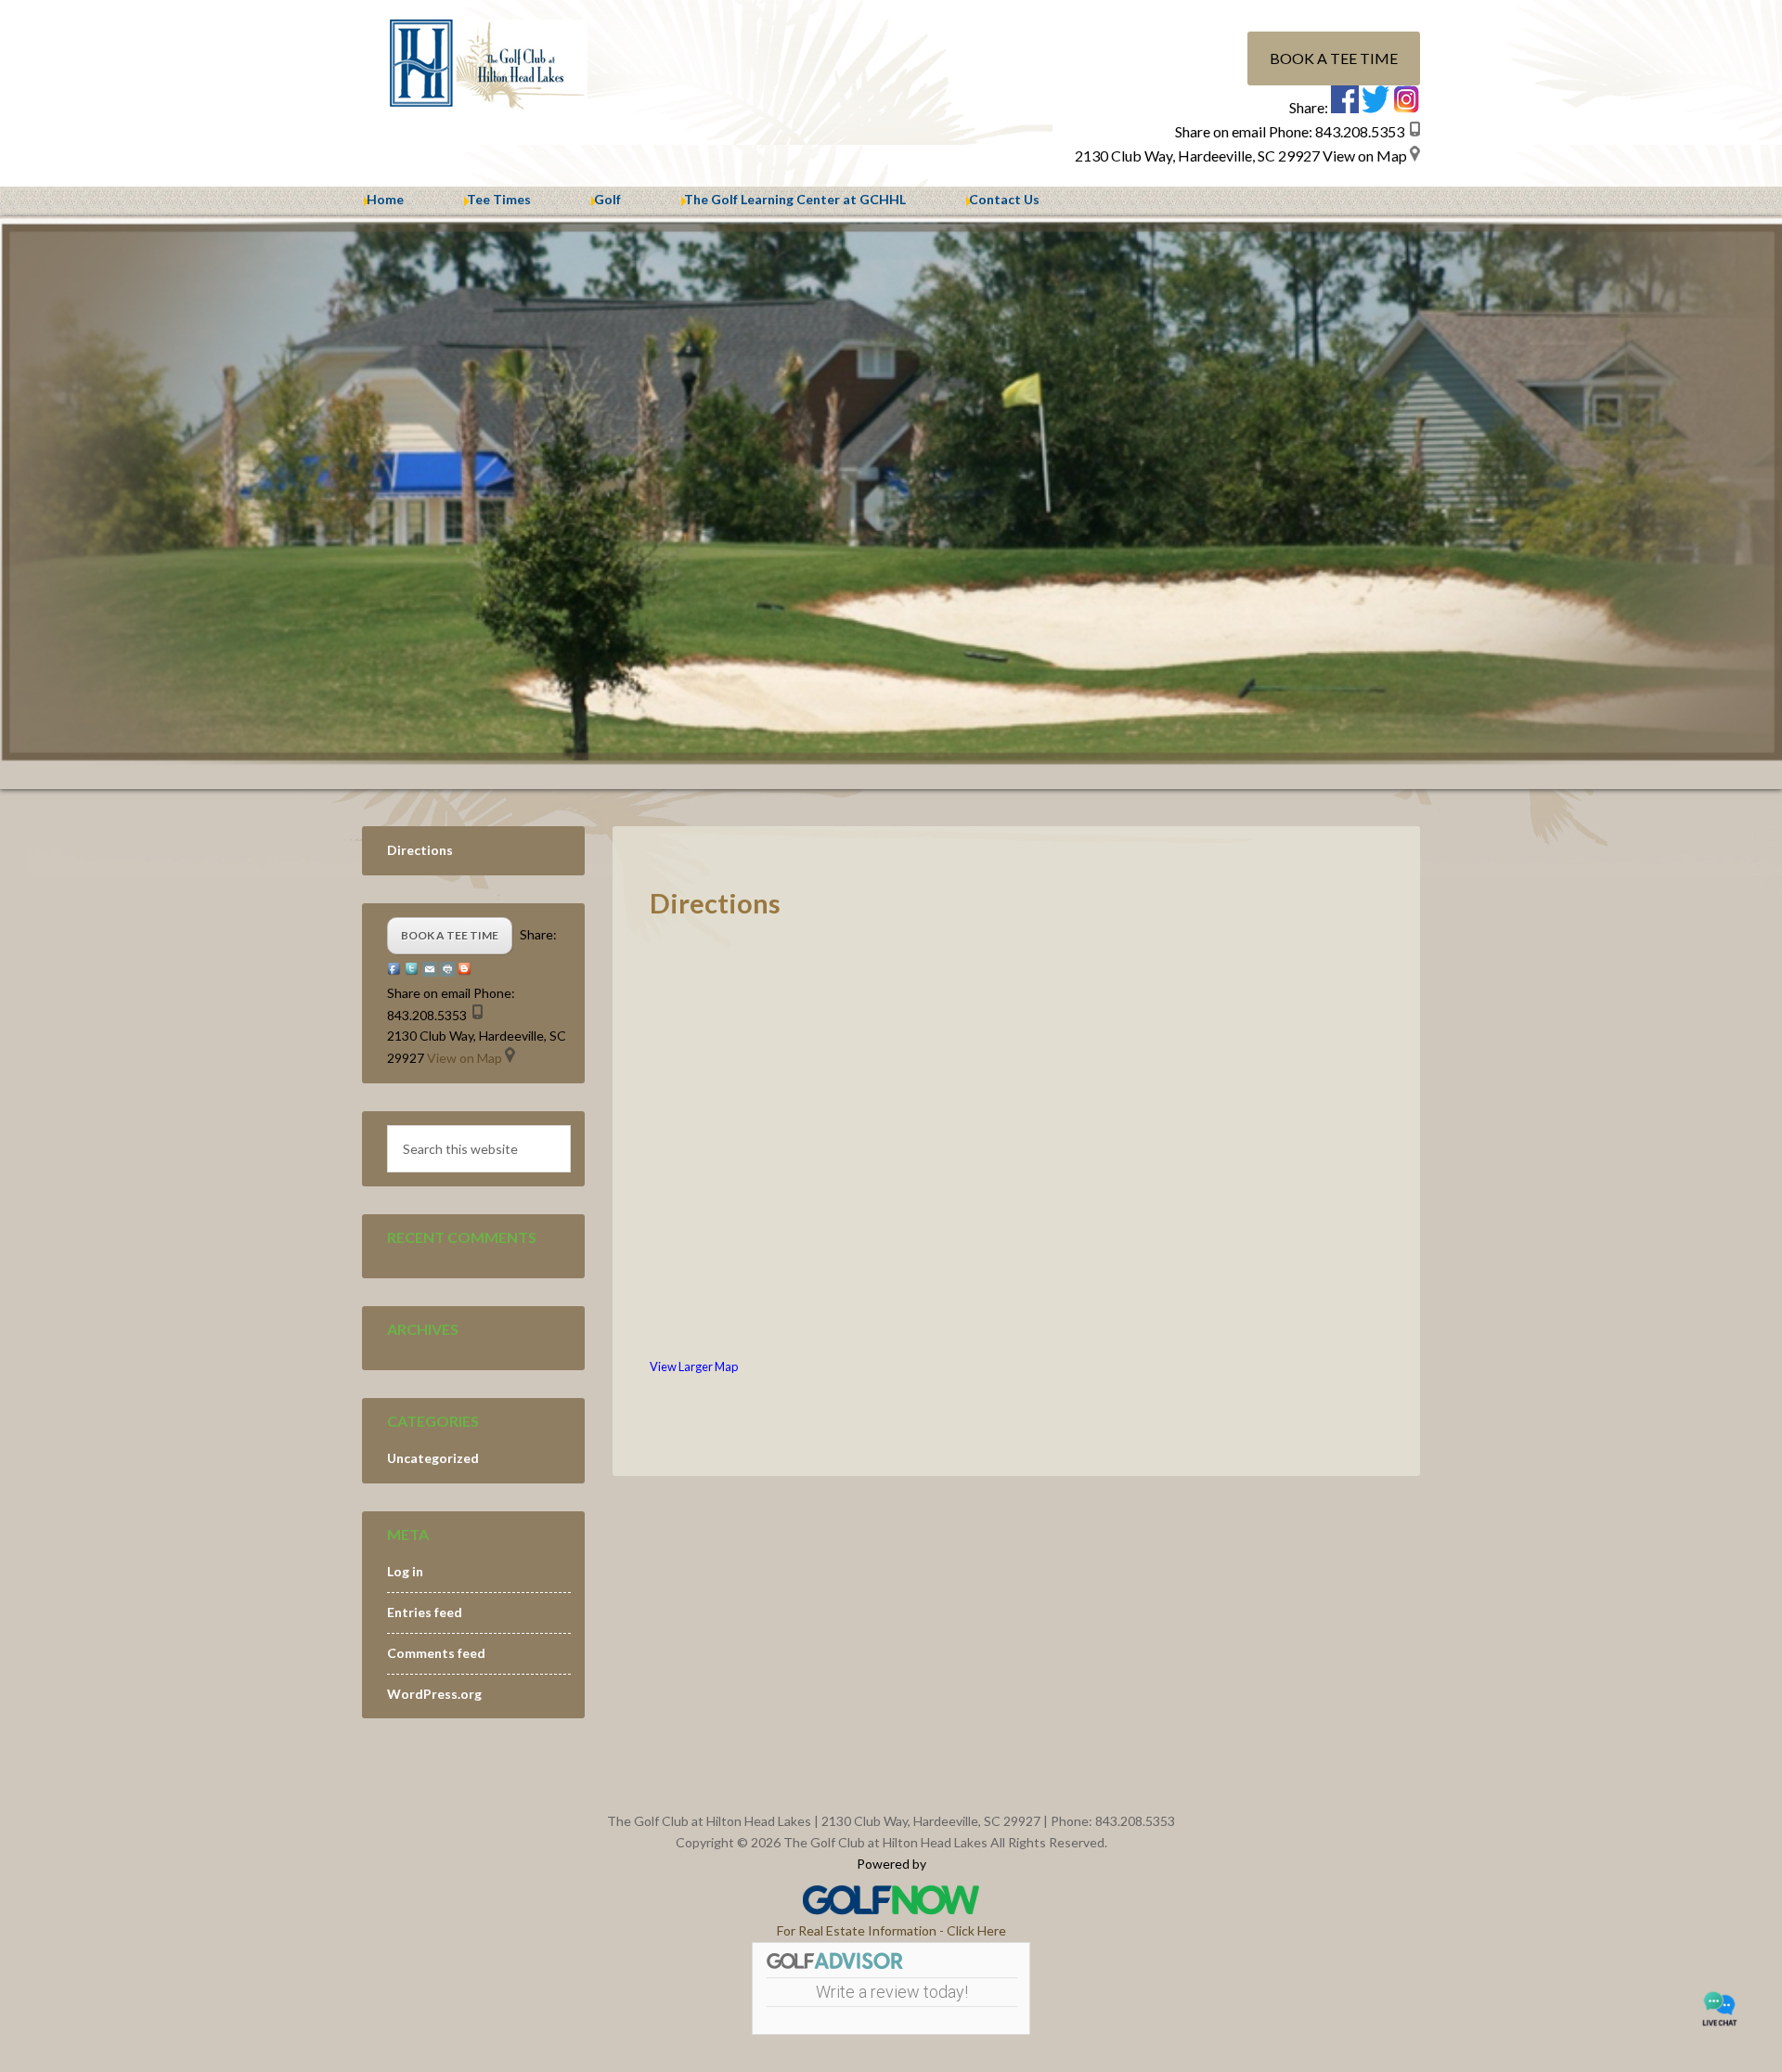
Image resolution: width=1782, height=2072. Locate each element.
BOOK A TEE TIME (1334, 58)
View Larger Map (694, 1366)
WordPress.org (434, 1694)
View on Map (1365, 155)
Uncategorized (433, 1458)
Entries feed (425, 1612)
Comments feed (436, 1653)
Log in (405, 1571)
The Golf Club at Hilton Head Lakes (520, 65)
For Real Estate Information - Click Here (891, 1930)
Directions (420, 850)
